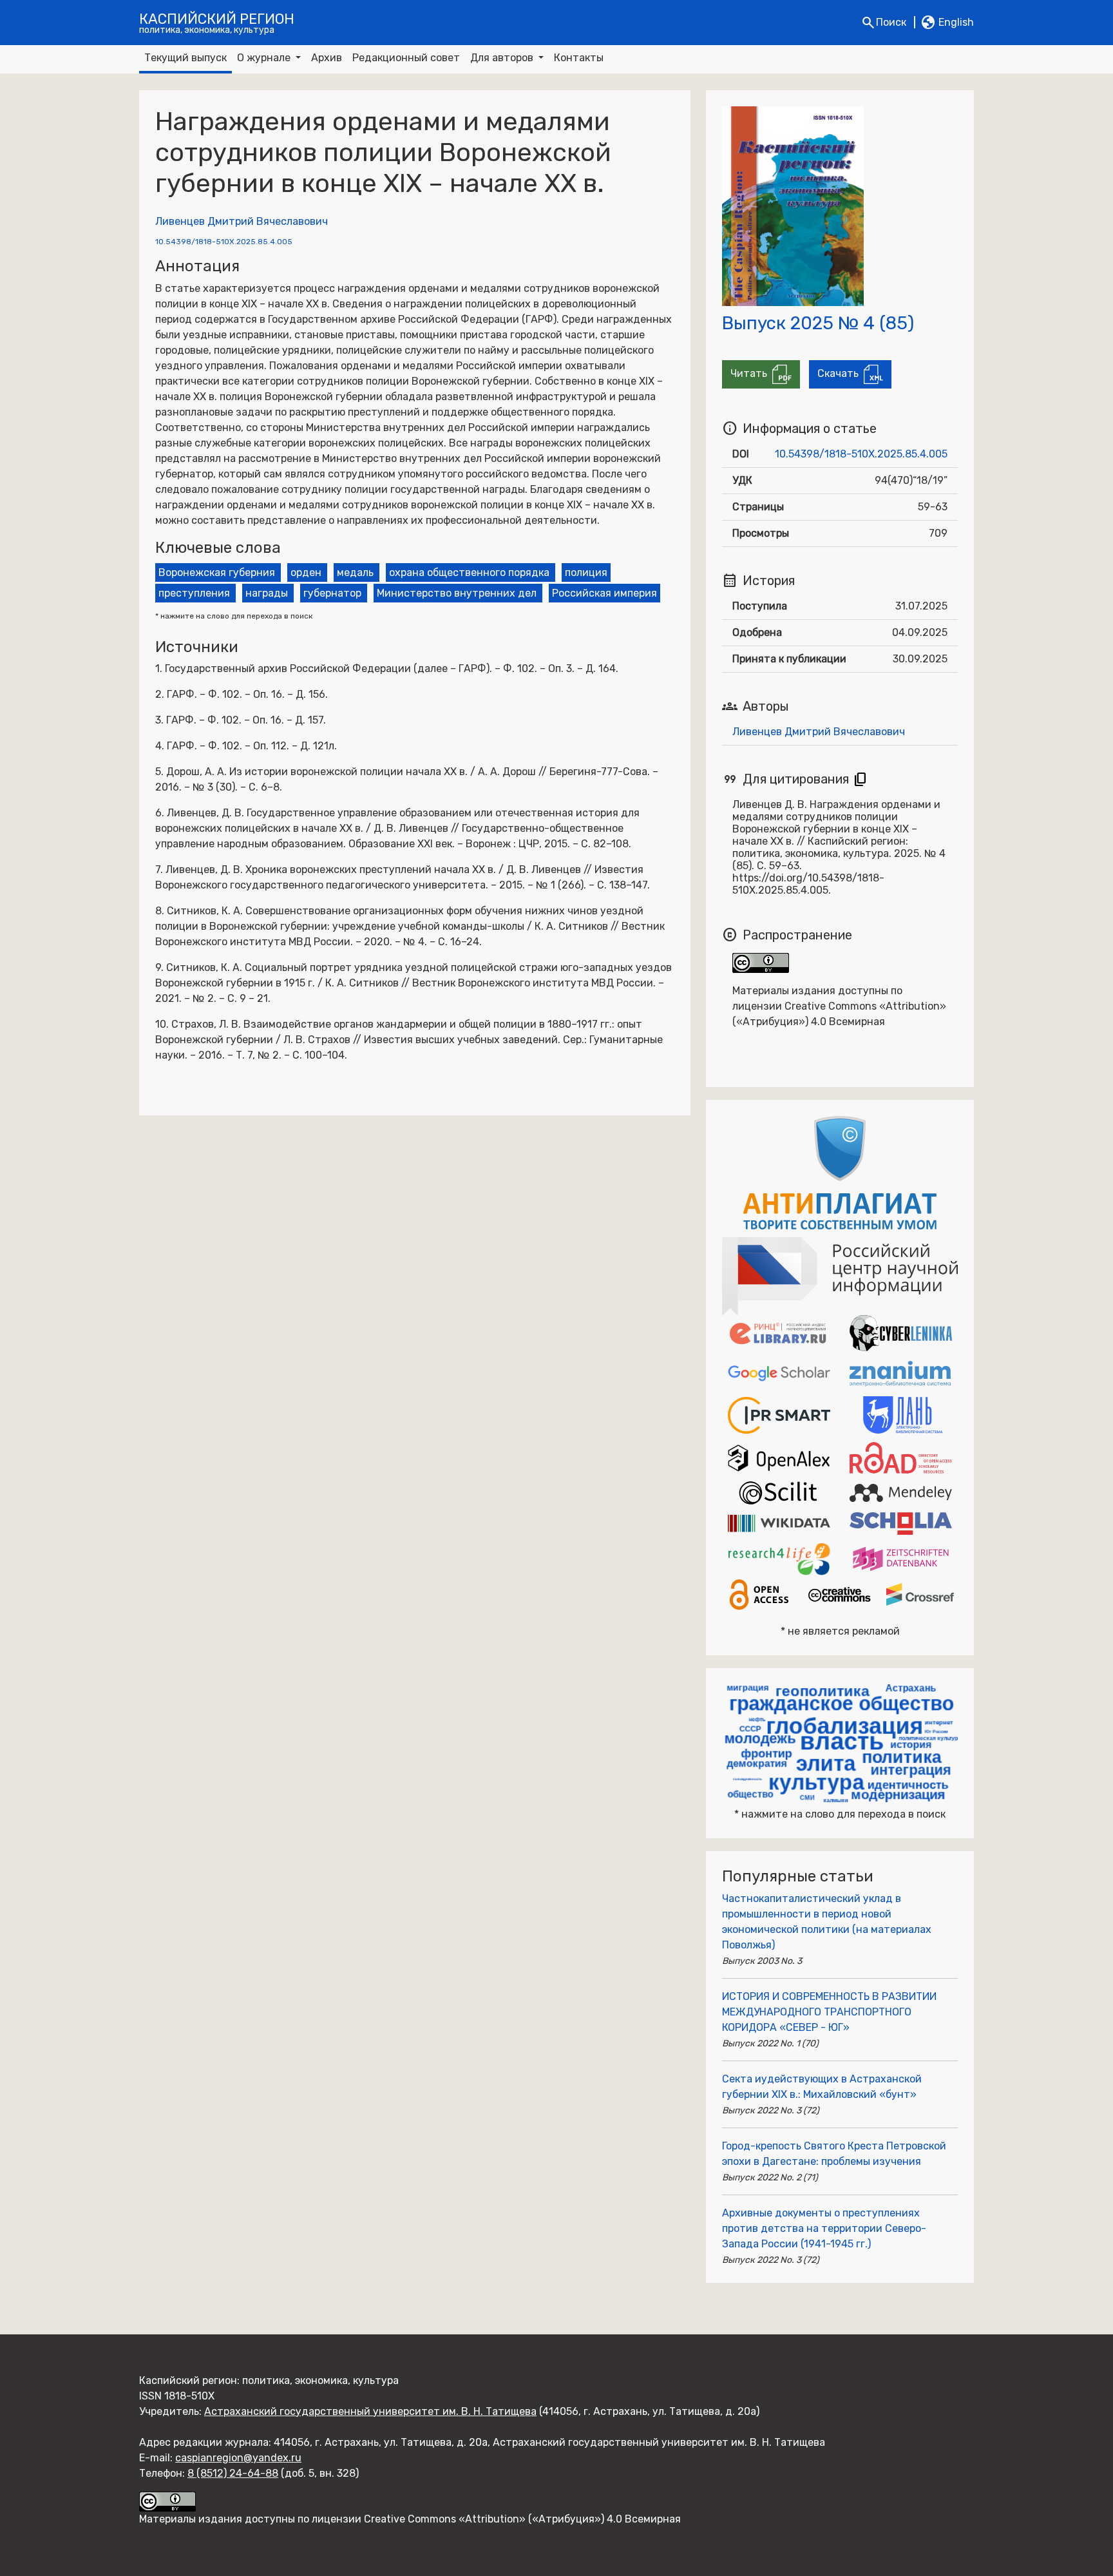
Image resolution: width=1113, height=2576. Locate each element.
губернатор (332, 593)
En (947, 23)
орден (306, 572)
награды (267, 593)
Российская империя (604, 593)
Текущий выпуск (185, 58)
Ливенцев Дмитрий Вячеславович (242, 221)
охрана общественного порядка (469, 572)
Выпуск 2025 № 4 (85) (818, 323)
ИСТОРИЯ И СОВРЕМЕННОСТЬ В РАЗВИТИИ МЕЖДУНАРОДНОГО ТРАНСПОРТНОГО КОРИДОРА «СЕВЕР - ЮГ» (829, 2012)
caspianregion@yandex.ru (238, 2458)
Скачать (841, 373)
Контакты (579, 58)
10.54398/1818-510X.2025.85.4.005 (224, 242)
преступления (194, 593)
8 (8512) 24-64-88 (233, 2473)
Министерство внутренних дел (457, 593)
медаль (355, 572)
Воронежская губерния (217, 572)
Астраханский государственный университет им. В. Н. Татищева (370, 2411)
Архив (327, 58)
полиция (586, 572)
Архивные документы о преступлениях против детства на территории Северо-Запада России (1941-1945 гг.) (824, 2228)
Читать (751, 373)
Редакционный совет (406, 58)
